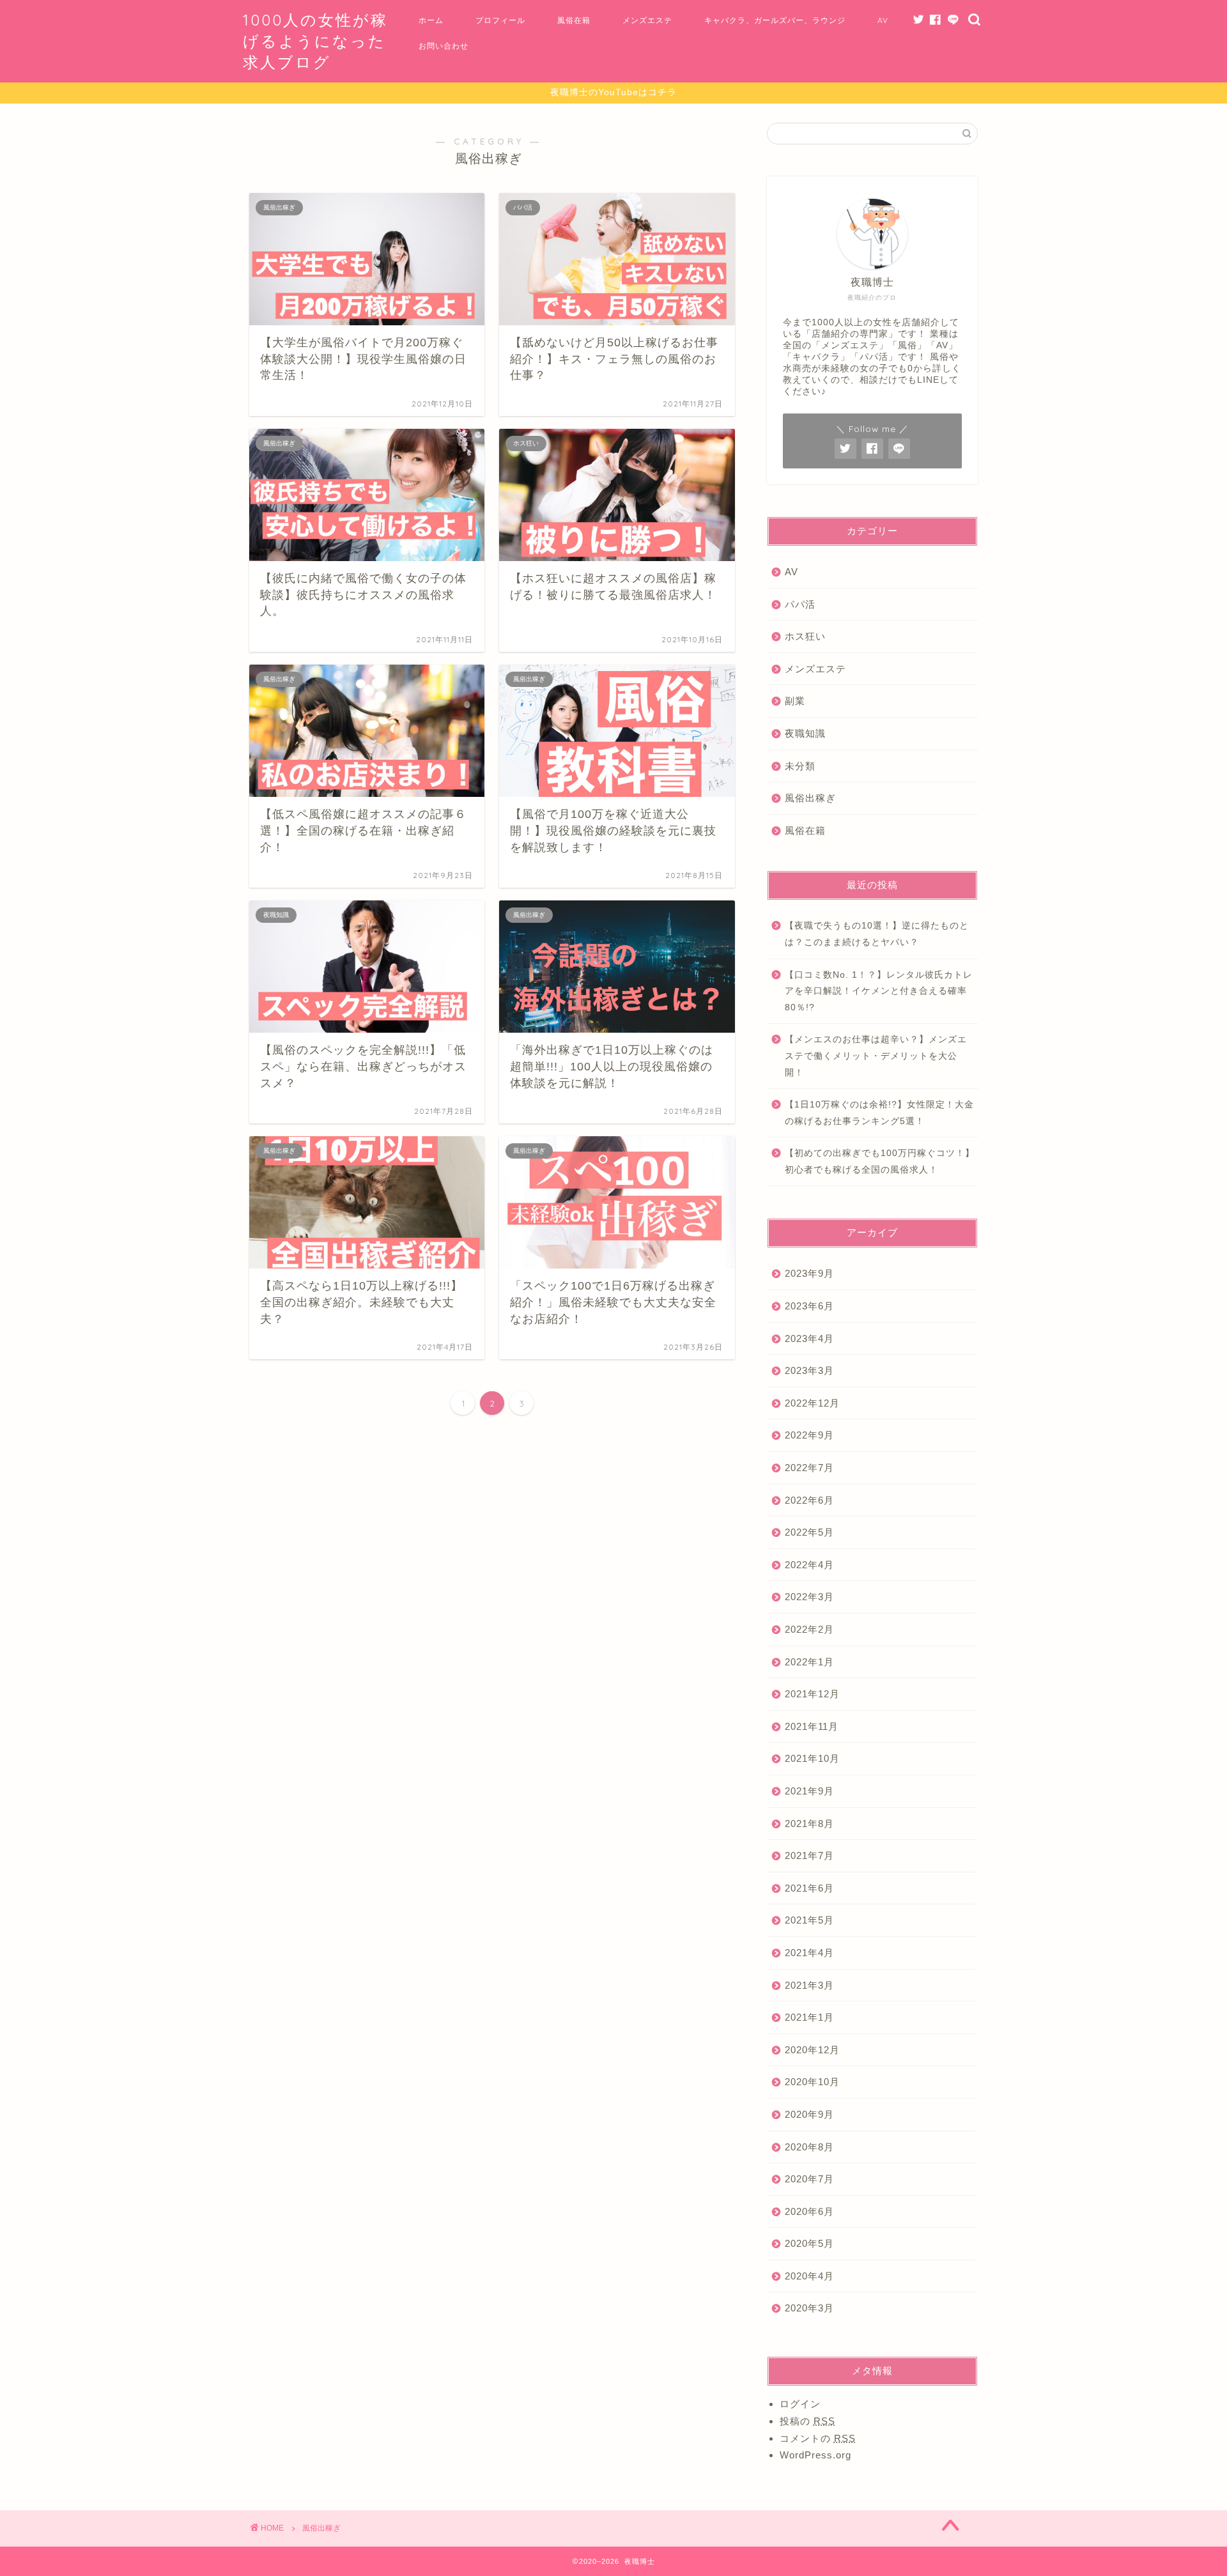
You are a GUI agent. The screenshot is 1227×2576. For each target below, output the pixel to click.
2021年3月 (809, 1985)
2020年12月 (812, 2050)
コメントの (818, 2438)
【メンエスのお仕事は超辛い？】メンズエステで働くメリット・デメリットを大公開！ (876, 1056)
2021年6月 (809, 1888)
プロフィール (500, 20)
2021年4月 (809, 1953)
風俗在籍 (574, 20)
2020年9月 (809, 2114)
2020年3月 (809, 2308)
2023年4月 (809, 1338)
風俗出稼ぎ (810, 798)
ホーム (431, 20)
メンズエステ (647, 20)
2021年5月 (809, 1920)
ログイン (800, 2404)
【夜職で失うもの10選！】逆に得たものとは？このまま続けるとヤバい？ (877, 934)
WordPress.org (815, 2455)
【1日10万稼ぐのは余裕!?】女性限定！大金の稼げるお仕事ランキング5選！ (879, 1113)
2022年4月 (809, 1565)
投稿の (807, 2421)
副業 (795, 701)
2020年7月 (809, 2179)
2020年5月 (809, 2243)
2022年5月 (809, 1532)
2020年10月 (812, 2082)
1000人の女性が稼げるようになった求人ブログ (315, 41)
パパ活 (800, 604)
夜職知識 (805, 733)
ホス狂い (805, 636)
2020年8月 (809, 2147)
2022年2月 (809, 1629)
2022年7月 (809, 1468)
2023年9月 (809, 1273)
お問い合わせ (444, 46)
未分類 (800, 766)
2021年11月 (812, 1726)
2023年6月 (809, 1306)
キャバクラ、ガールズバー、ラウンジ (775, 20)
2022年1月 (809, 1662)
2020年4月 (809, 2276)
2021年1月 (809, 2017)
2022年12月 (812, 1403)
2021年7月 (809, 1855)
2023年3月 (809, 1370)
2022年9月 (809, 1435)
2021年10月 (812, 1758)
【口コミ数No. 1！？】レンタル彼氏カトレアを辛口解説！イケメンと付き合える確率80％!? (879, 991)
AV (883, 20)
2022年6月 (809, 1500)
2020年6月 (809, 2211)
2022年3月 (809, 1597)
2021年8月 (809, 1824)
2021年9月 (809, 1791)
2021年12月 (812, 1694)
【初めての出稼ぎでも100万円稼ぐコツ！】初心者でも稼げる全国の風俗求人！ (880, 1161)
